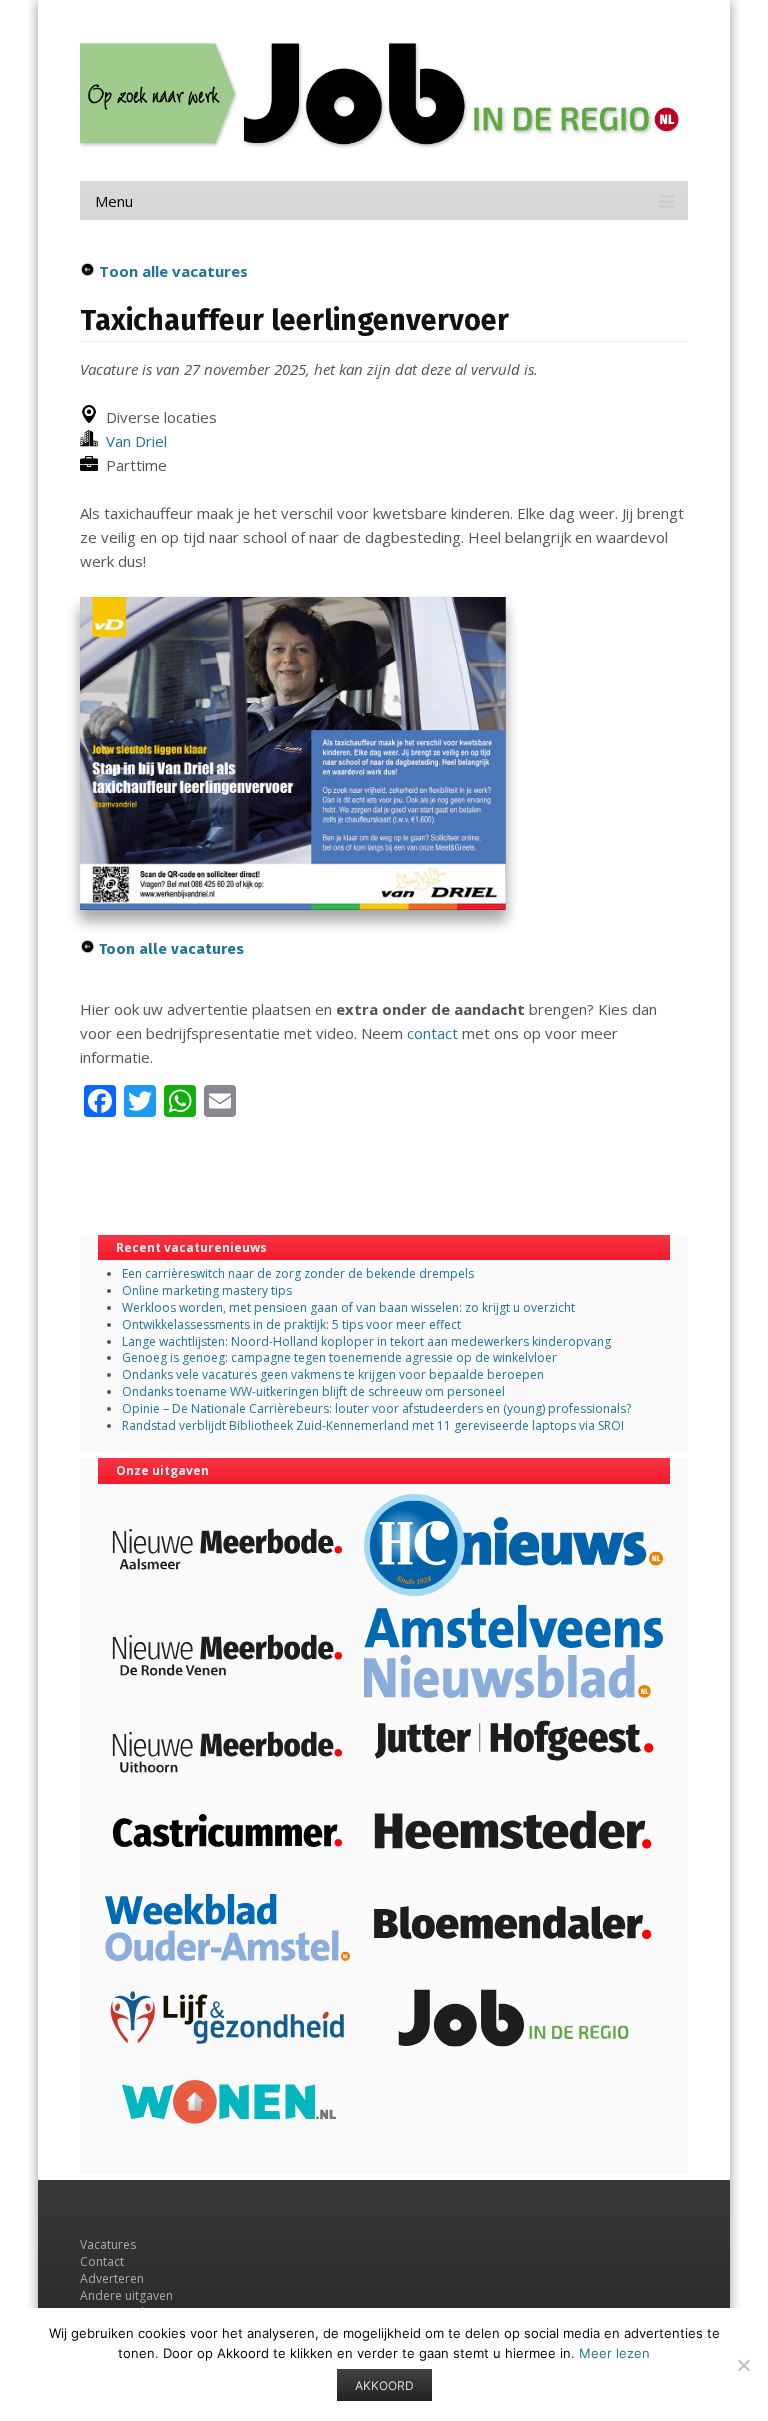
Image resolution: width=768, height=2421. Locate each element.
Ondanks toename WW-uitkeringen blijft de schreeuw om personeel (313, 1391)
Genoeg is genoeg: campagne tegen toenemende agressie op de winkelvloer (339, 1357)
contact (432, 1033)
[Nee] (743, 2365)
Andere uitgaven (126, 2295)
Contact (102, 2261)
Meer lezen (614, 2353)
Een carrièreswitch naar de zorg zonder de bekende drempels (298, 1273)
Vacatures (108, 2244)
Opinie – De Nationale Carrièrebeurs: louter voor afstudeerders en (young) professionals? (376, 1408)
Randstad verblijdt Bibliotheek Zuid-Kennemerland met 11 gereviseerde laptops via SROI (373, 1425)
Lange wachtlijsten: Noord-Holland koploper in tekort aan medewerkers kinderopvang (366, 1341)
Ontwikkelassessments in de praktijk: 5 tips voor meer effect (291, 1324)
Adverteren (112, 2278)
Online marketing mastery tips (207, 1290)
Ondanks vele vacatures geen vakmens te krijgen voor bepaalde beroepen (333, 1374)
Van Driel (132, 441)
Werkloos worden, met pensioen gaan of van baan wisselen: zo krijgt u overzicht (348, 1307)
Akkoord (384, 2385)
